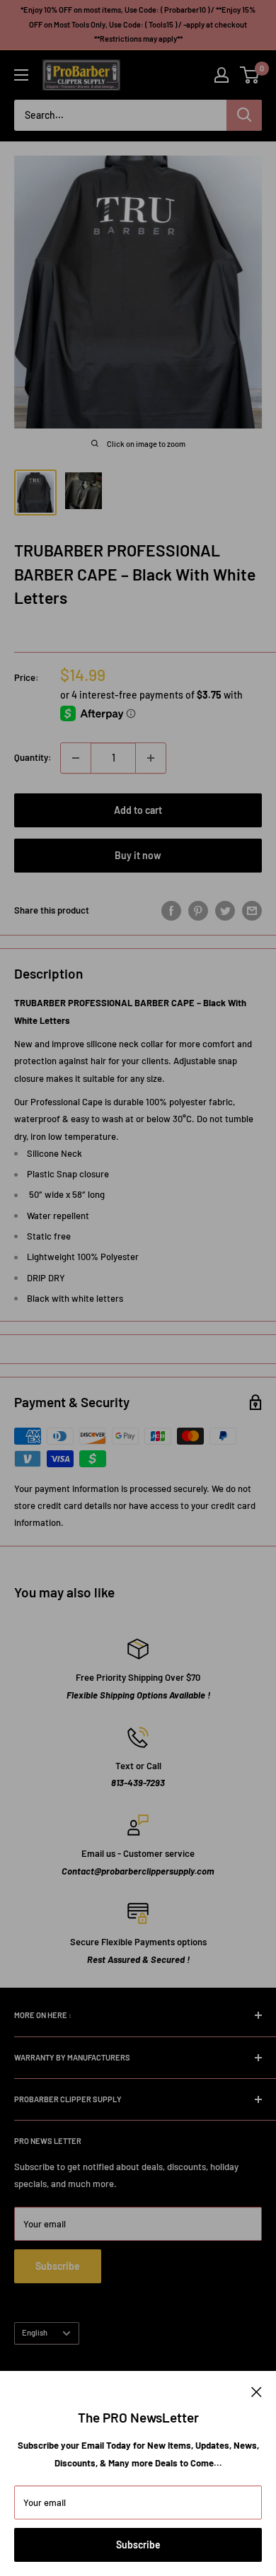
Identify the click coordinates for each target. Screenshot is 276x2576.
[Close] (257, 2391)
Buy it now (138, 855)
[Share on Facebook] (171, 911)
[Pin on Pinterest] (198, 911)
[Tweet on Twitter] (225, 911)
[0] (250, 75)
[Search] (244, 115)
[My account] (222, 75)
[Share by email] (252, 911)
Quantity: (33, 757)
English (35, 2332)
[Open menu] (21, 75)
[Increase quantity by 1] (151, 758)
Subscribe (138, 2545)
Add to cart (138, 810)
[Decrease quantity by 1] (76, 758)
